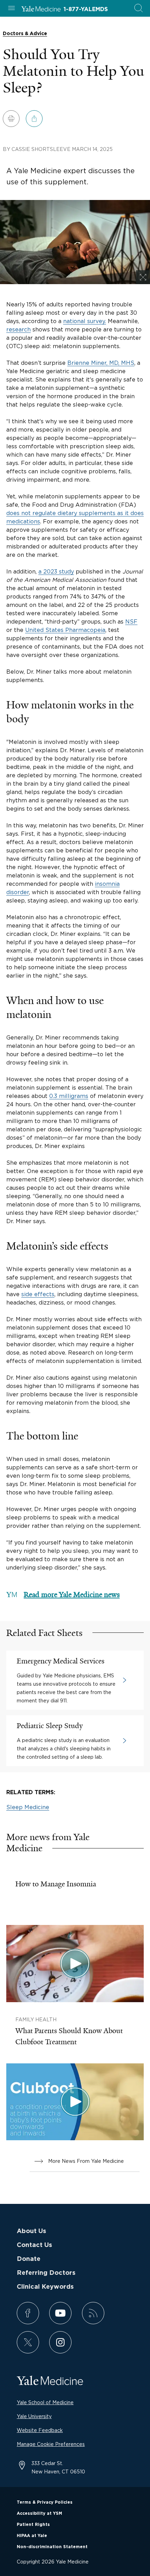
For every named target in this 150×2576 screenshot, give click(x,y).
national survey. (85, 321)
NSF (131, 621)
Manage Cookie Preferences (51, 2444)
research (18, 329)
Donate (29, 2259)
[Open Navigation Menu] (12, 9)
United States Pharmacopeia (65, 630)
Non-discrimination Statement (52, 2547)
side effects (38, 1294)
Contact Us (34, 2245)
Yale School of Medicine (45, 2402)
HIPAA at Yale (32, 2536)
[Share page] (34, 119)
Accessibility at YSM (39, 2513)
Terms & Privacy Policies (45, 2502)
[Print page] (11, 119)
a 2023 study (56, 571)
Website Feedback (40, 2430)
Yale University (34, 2416)
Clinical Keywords (45, 2287)
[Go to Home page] (41, 10)
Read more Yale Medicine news (72, 1595)
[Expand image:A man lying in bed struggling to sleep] (143, 277)
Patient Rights (33, 2525)
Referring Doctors (46, 2273)
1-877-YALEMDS (86, 9)
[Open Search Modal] (138, 9)
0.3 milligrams (69, 1096)
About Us (31, 2231)
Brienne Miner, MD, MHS (101, 363)
